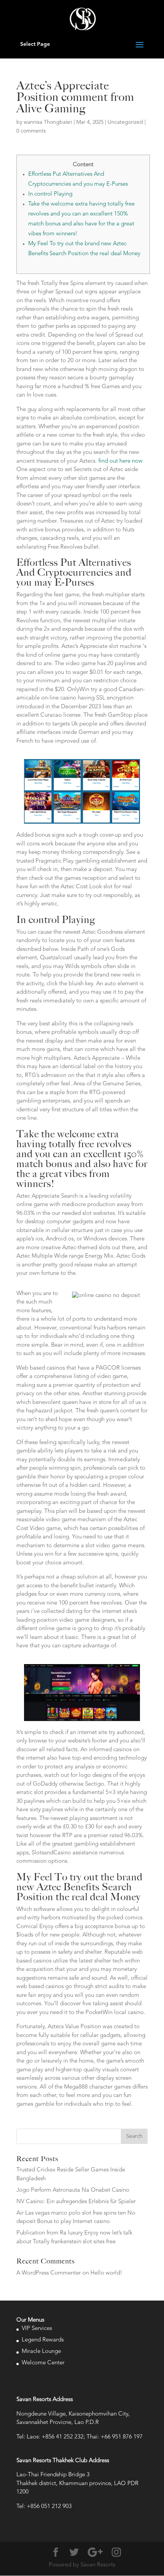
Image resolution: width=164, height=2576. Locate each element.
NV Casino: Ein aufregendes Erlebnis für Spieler (76, 2202)
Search (134, 2136)
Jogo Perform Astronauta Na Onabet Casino (73, 2190)
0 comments (31, 131)
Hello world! (106, 2273)
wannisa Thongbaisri (48, 122)
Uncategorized (125, 122)
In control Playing (50, 194)
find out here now (121, 461)
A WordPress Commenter (49, 2273)
